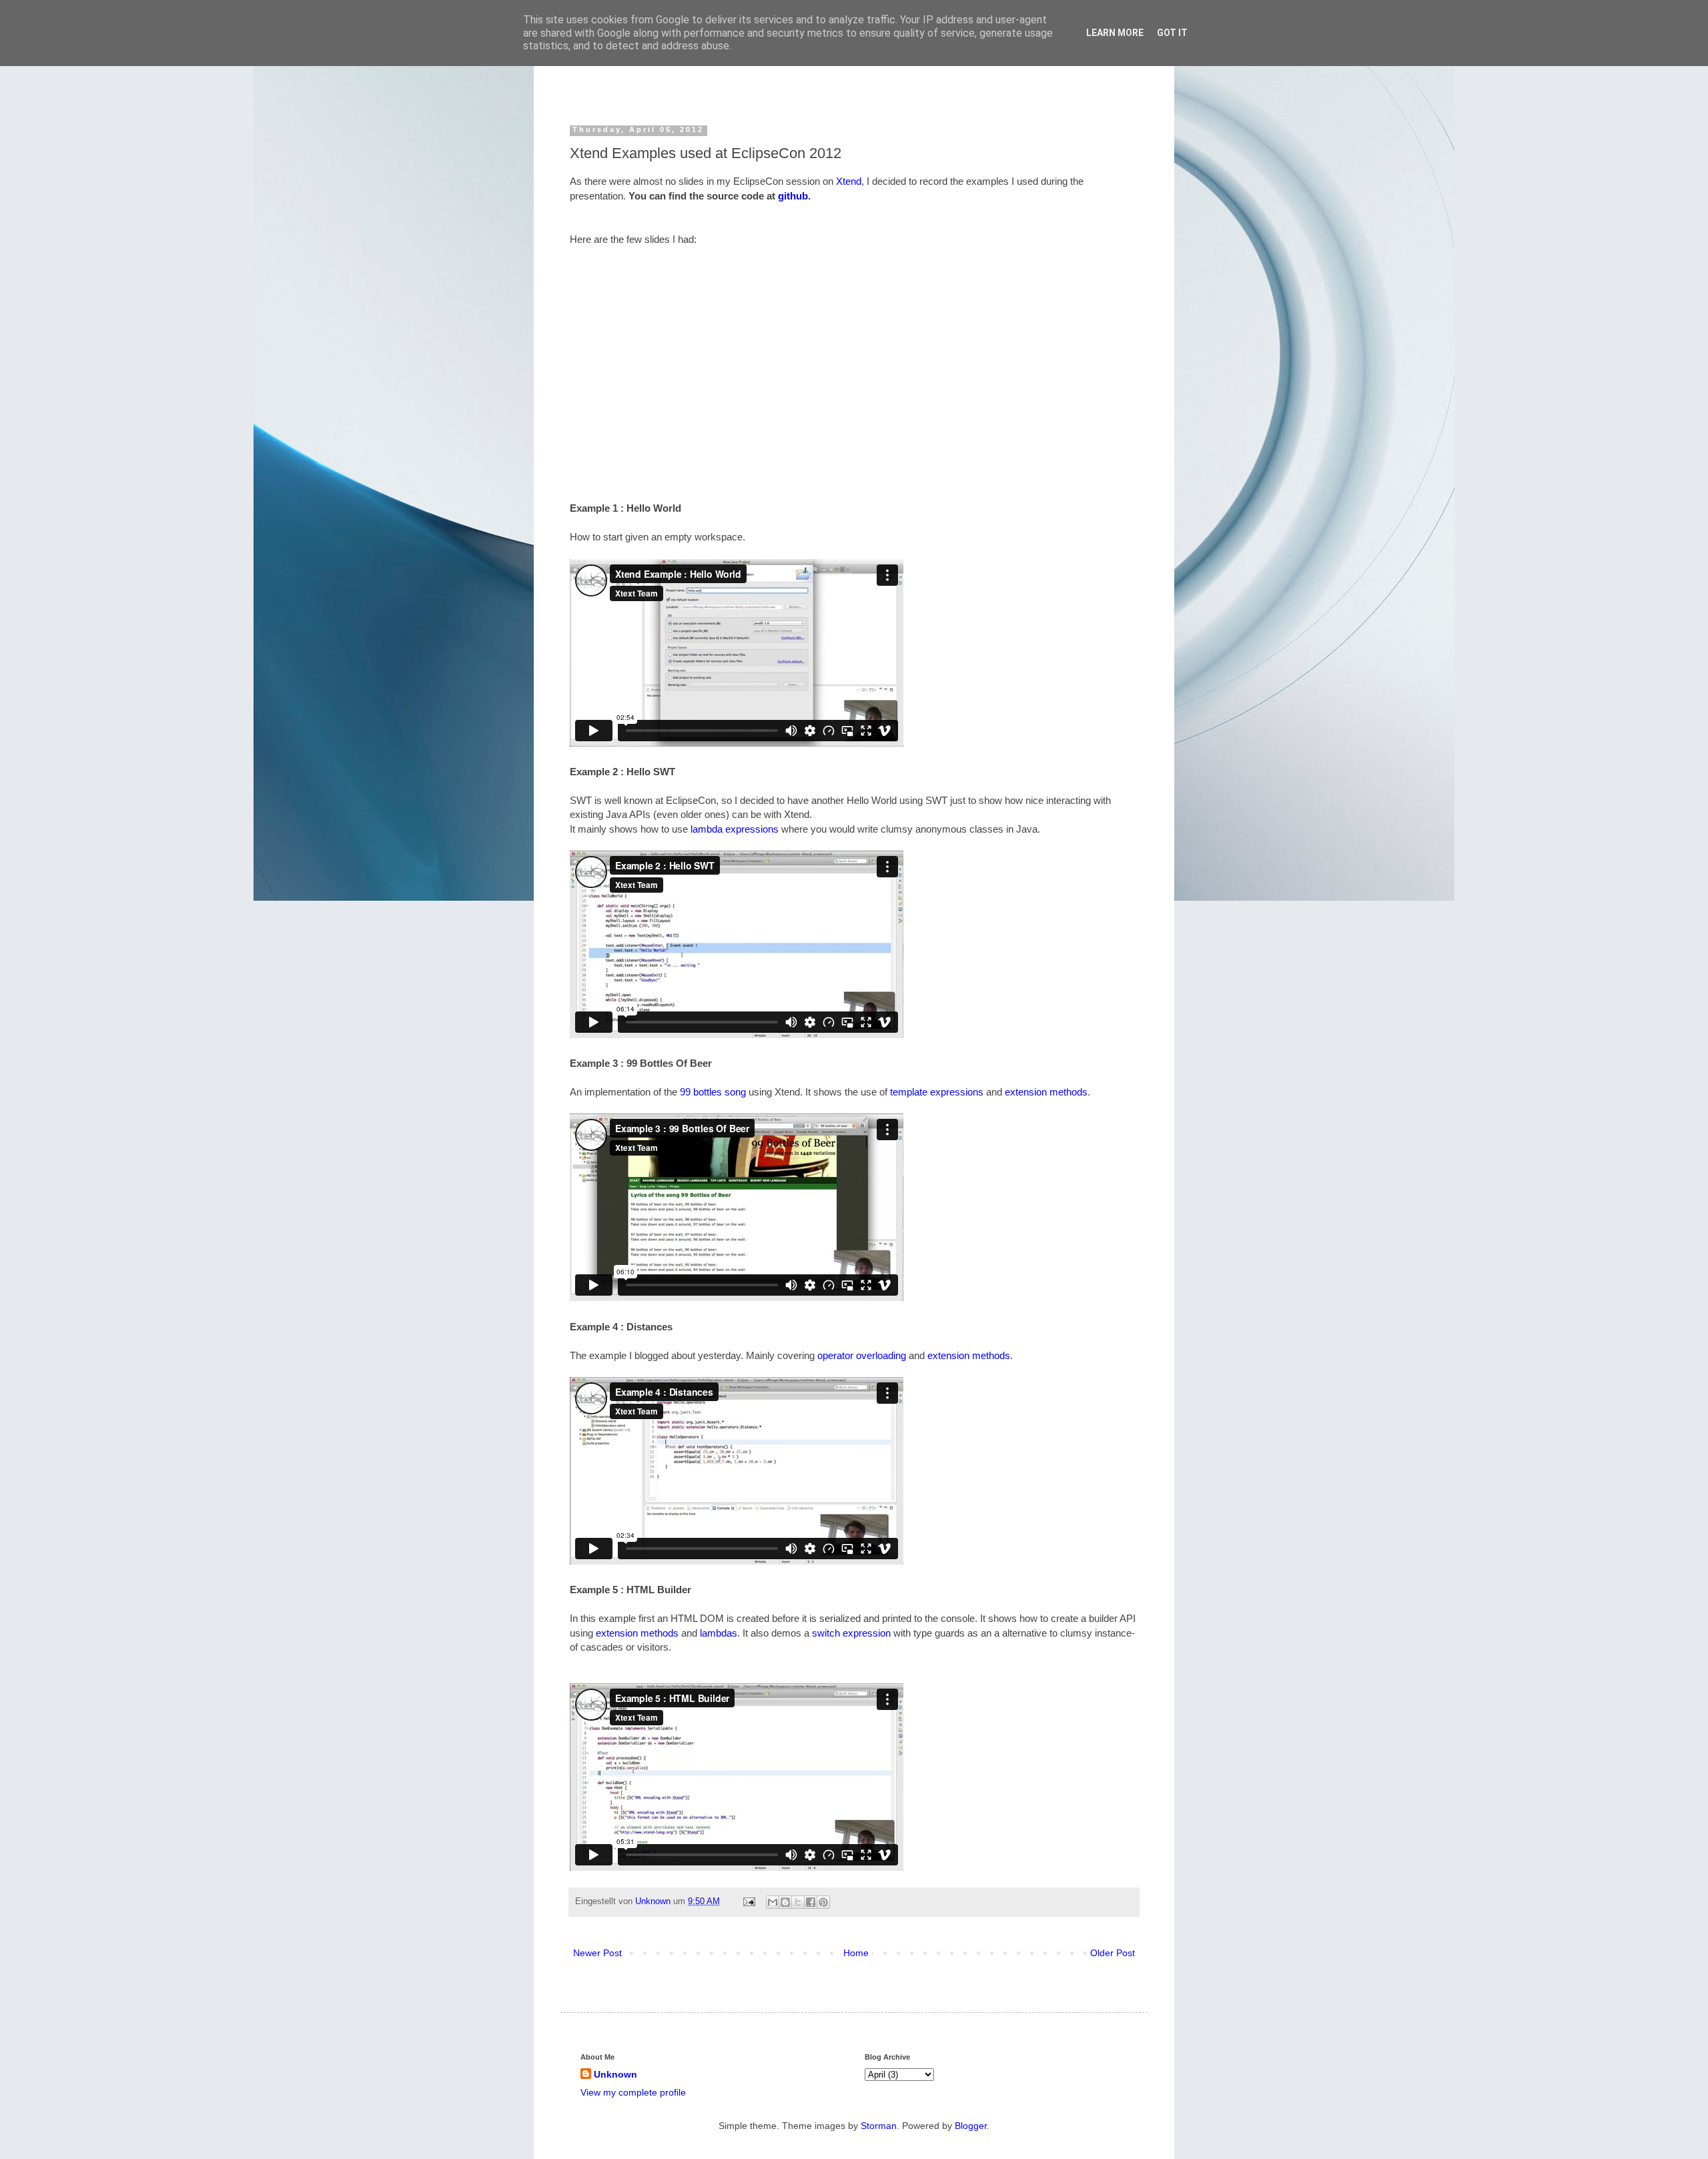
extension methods (1046, 1092)
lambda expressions (735, 829)
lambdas (719, 1633)
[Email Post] (749, 1901)
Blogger (971, 2126)
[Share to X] (798, 1902)
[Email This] (773, 1902)
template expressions (937, 1092)
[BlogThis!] (785, 1902)
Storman (879, 2126)
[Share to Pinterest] (823, 1902)
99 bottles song (713, 1092)
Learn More (1115, 33)
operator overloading (862, 1355)
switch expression (851, 1633)
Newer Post (597, 1953)
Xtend (849, 181)
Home (856, 1953)
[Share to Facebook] (811, 1902)
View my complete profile (633, 2092)
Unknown (654, 1901)
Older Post (1113, 1953)
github (793, 196)
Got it (1172, 33)
